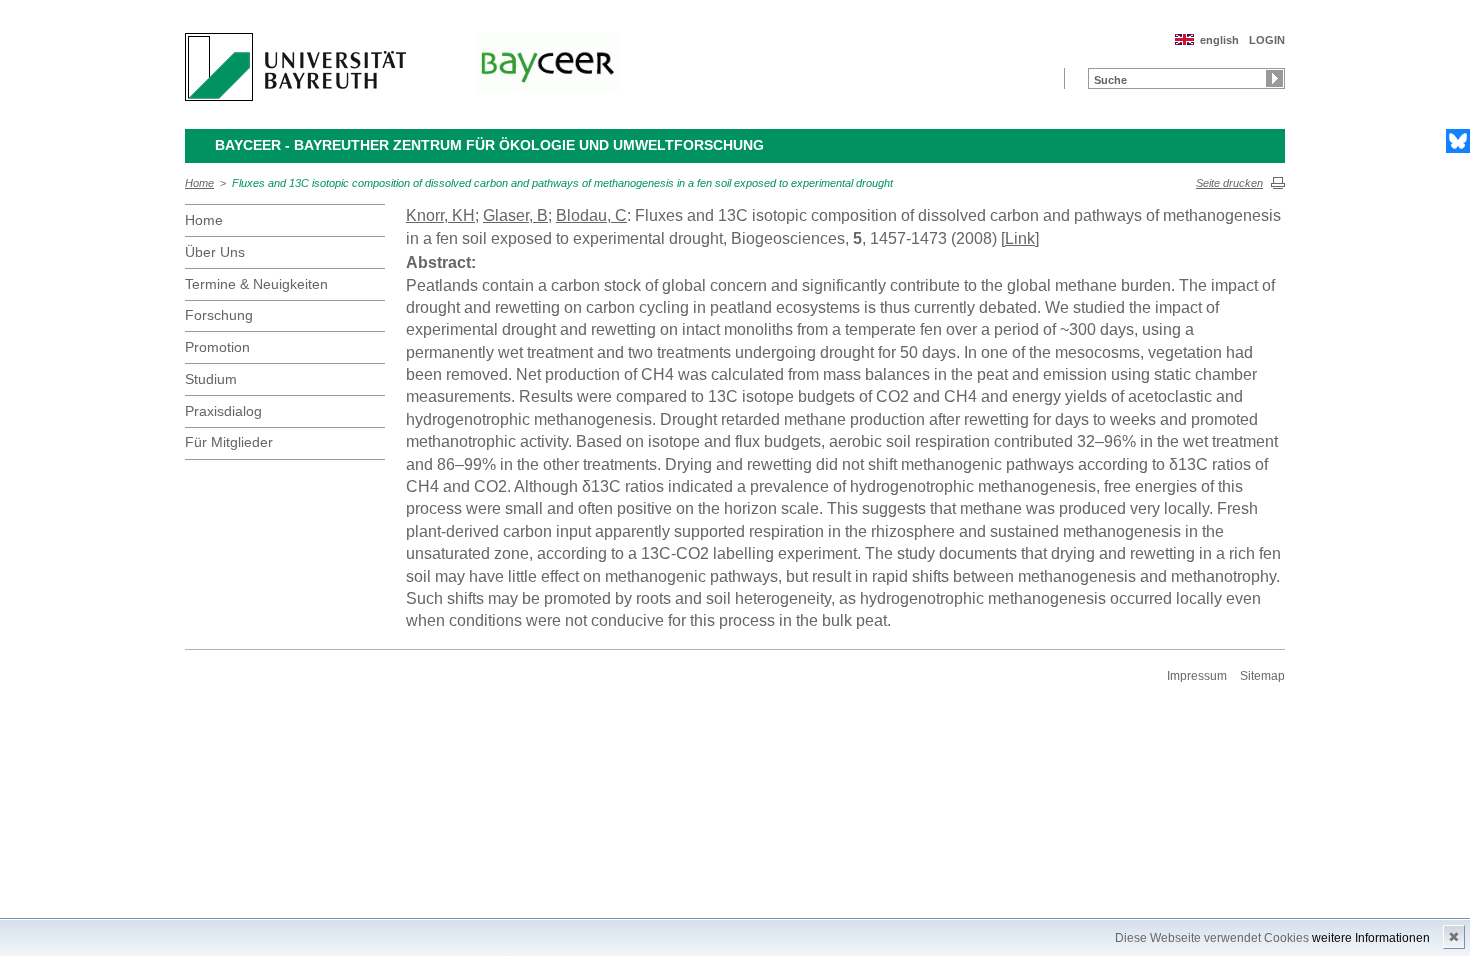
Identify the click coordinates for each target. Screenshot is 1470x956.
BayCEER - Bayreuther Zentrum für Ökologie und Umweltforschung (489, 145)
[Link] (1020, 238)
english (1219, 40)
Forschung (219, 315)
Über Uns (215, 252)
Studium (211, 379)
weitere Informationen (1371, 938)
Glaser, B (515, 215)
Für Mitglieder (229, 442)
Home (199, 183)
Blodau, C (591, 215)
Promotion (217, 347)
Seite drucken (1229, 183)
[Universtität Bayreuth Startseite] (295, 67)
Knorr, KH (440, 215)
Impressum (1197, 676)
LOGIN (1267, 40)
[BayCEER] (547, 63)
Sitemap (1262, 676)
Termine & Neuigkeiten (256, 284)
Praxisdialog (223, 411)
